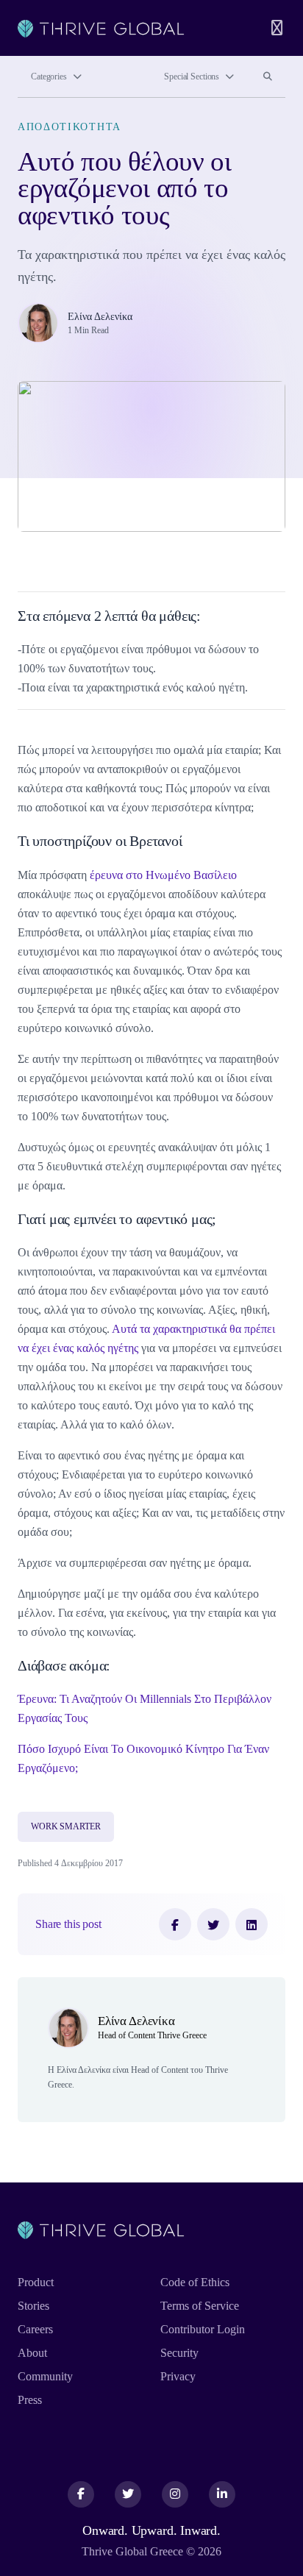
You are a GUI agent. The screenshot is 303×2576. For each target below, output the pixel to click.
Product (36, 2282)
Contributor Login (203, 2329)
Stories (33, 2306)
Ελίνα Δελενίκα (100, 316)
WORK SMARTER (66, 1826)
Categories (49, 77)
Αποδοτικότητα (69, 127)
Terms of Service (200, 2306)
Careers (35, 2329)
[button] (151, 731)
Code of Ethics (195, 2282)
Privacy (178, 2376)
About (32, 2353)
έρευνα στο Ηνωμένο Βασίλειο (163, 875)
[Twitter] (213, 1924)
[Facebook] (175, 1924)
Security (179, 2353)
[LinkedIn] (252, 1924)
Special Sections (192, 77)
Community (45, 2376)
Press (30, 2400)
